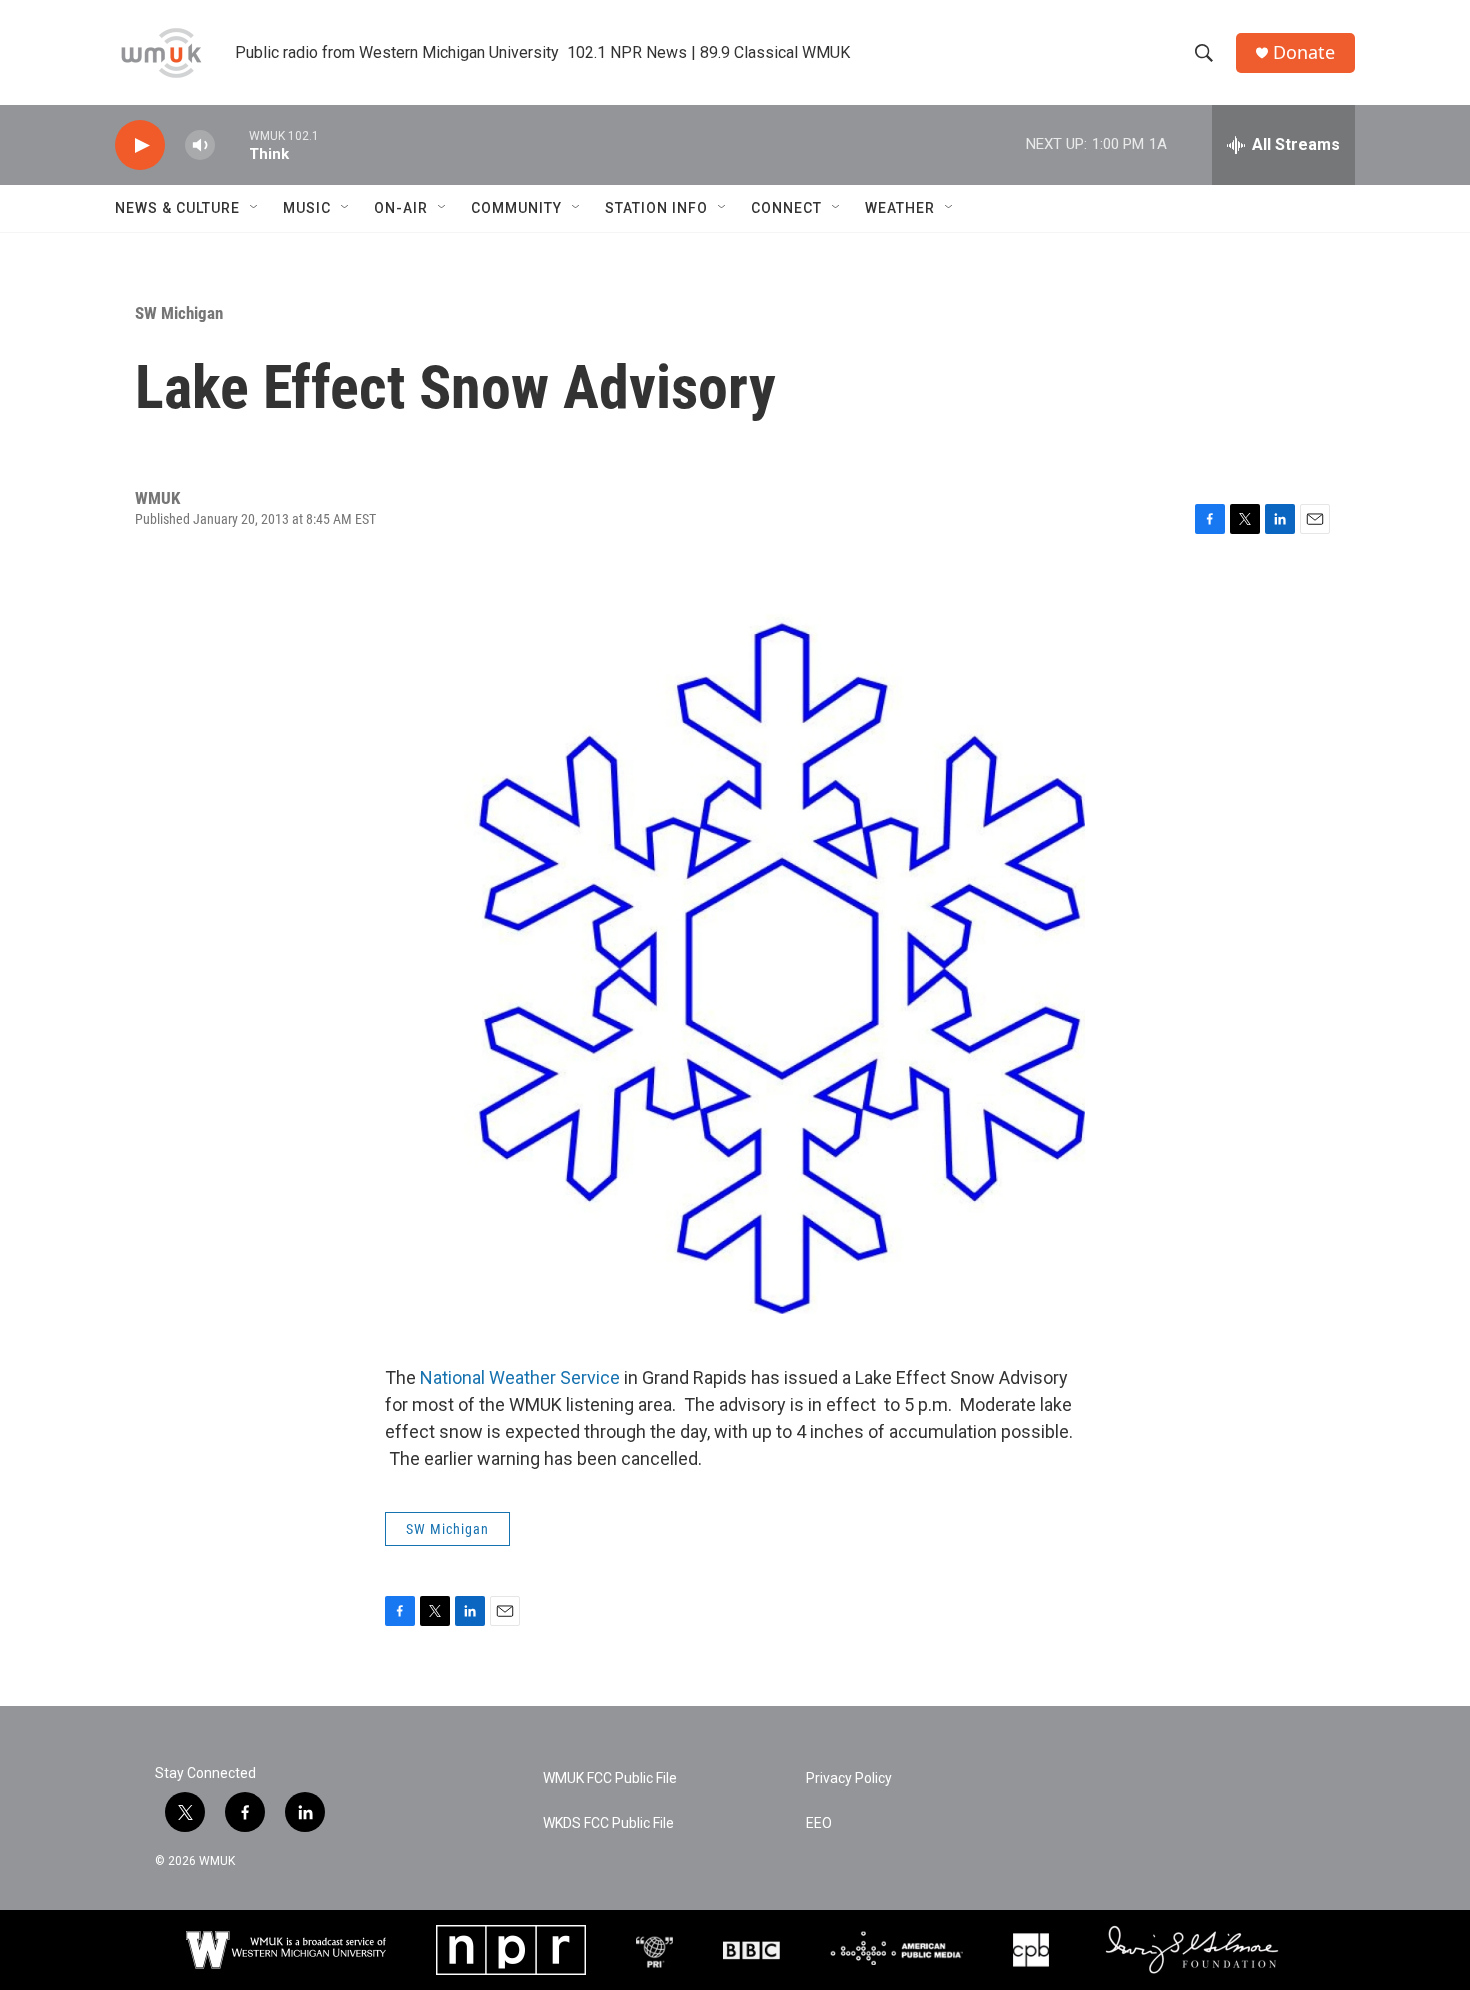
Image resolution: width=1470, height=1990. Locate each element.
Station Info (656, 208)
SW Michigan (179, 313)
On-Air (401, 208)
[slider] (232, 144)
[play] (140, 145)
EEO (819, 1823)
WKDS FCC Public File (608, 1823)
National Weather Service (520, 1377)
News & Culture (177, 208)
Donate (1304, 52)
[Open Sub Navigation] (255, 208)
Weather (900, 208)
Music (307, 208)
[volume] (200, 145)
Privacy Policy (849, 1778)
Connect (786, 208)
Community (516, 208)
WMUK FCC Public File (610, 1778)
